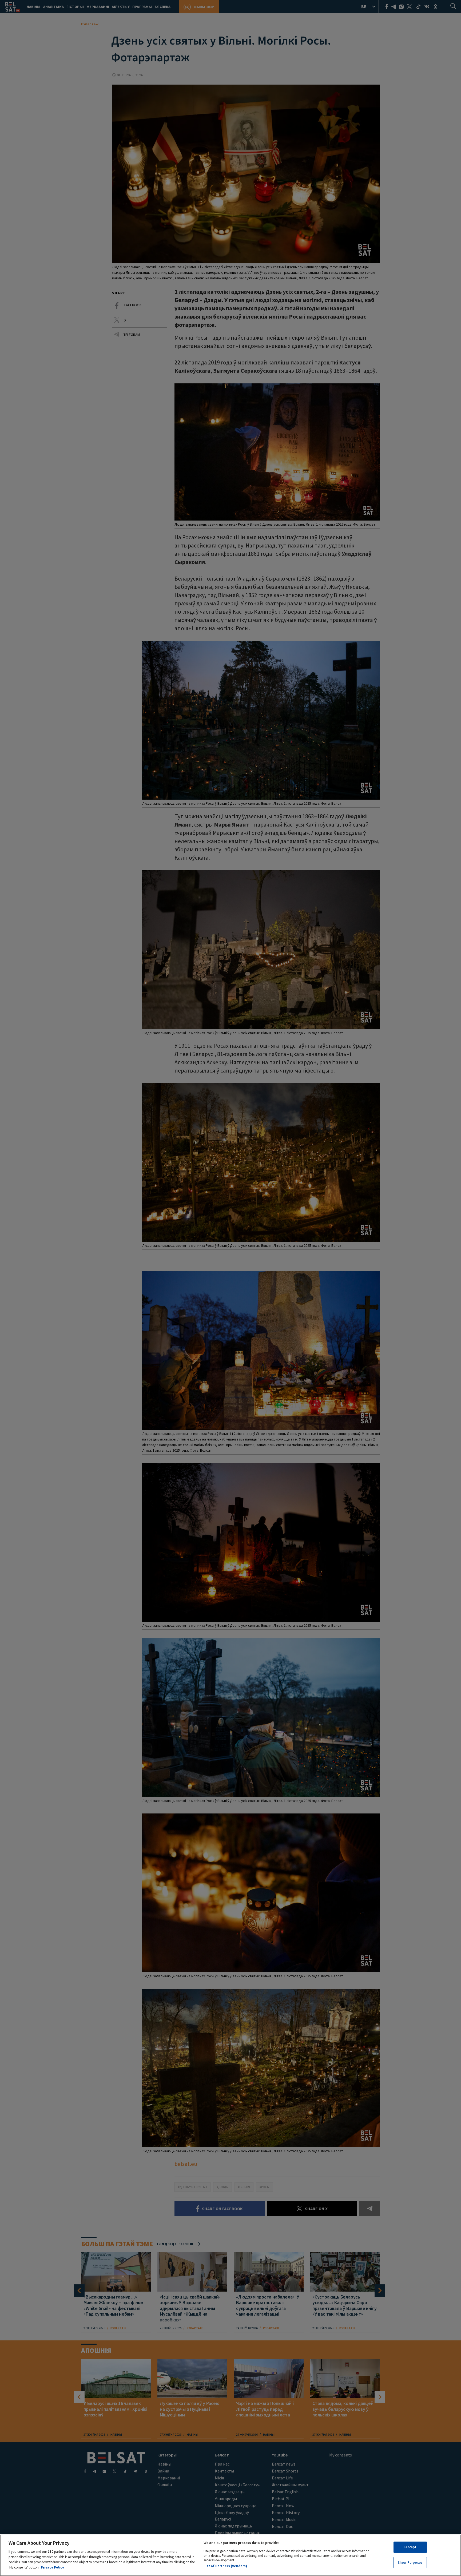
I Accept (410, 2547)
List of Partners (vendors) (225, 2566)
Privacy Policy (52, 2567)
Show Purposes (410, 2562)
